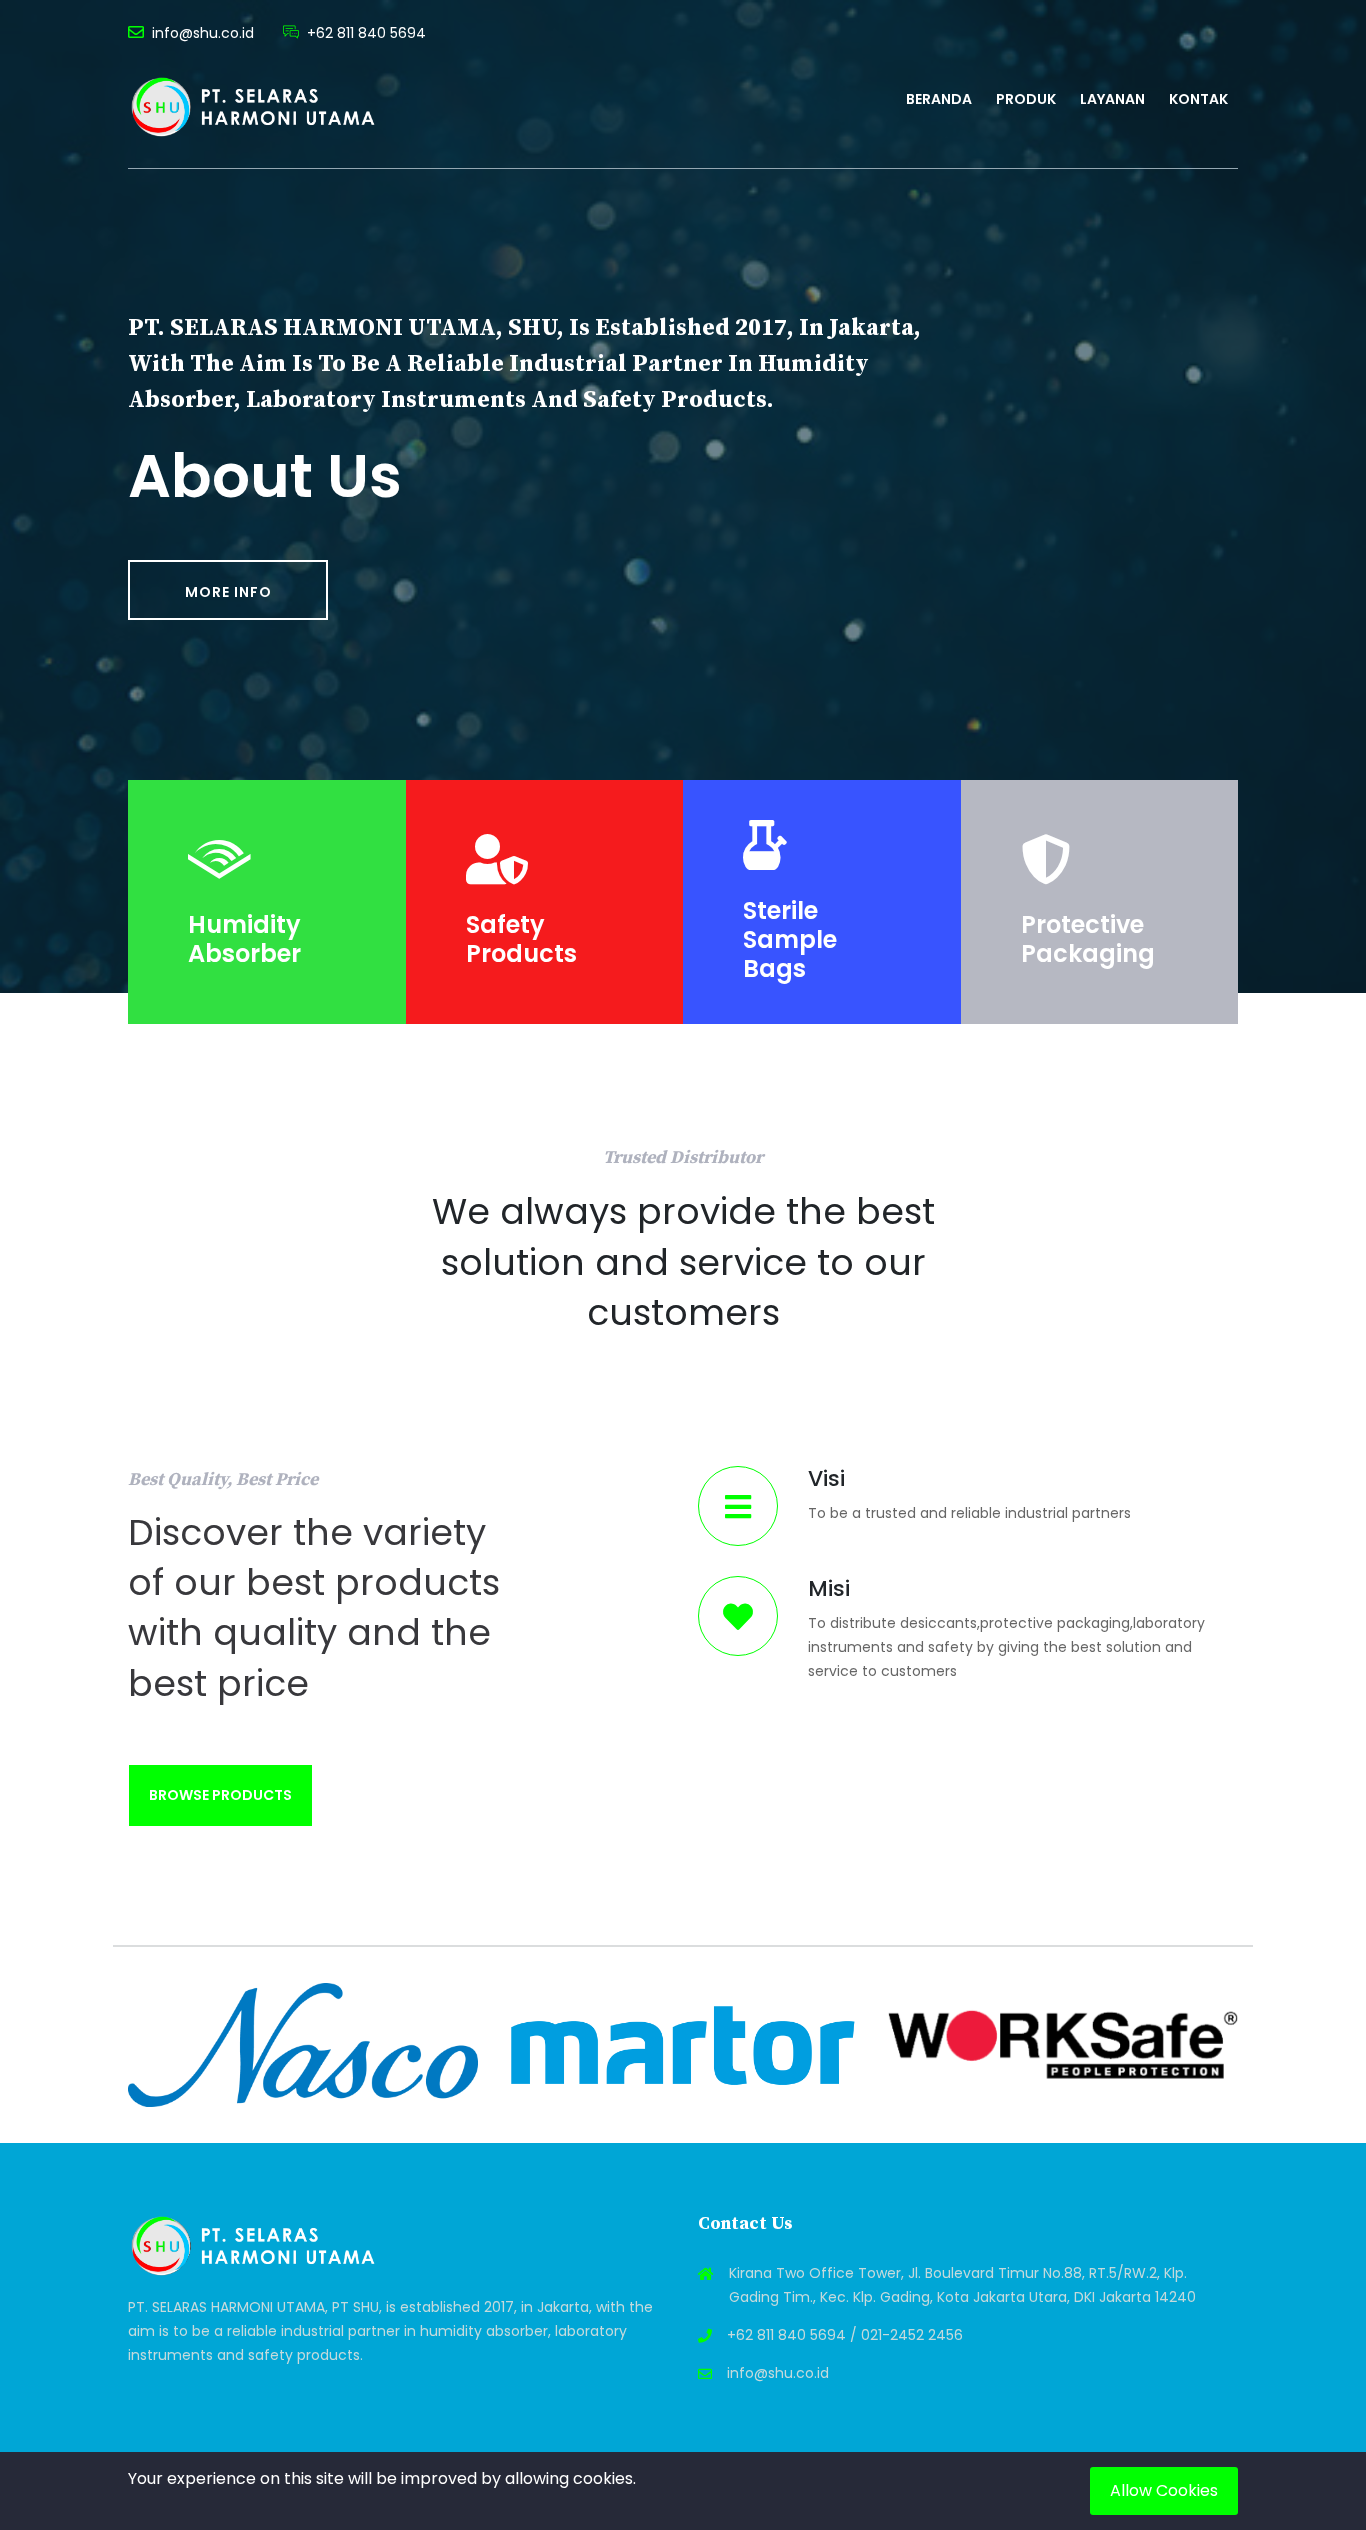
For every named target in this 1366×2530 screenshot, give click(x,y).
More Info (228, 592)
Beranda (939, 99)
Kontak (1198, 99)
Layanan (1112, 99)
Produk (1026, 99)
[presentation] (123, 2045)
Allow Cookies (1164, 2490)
